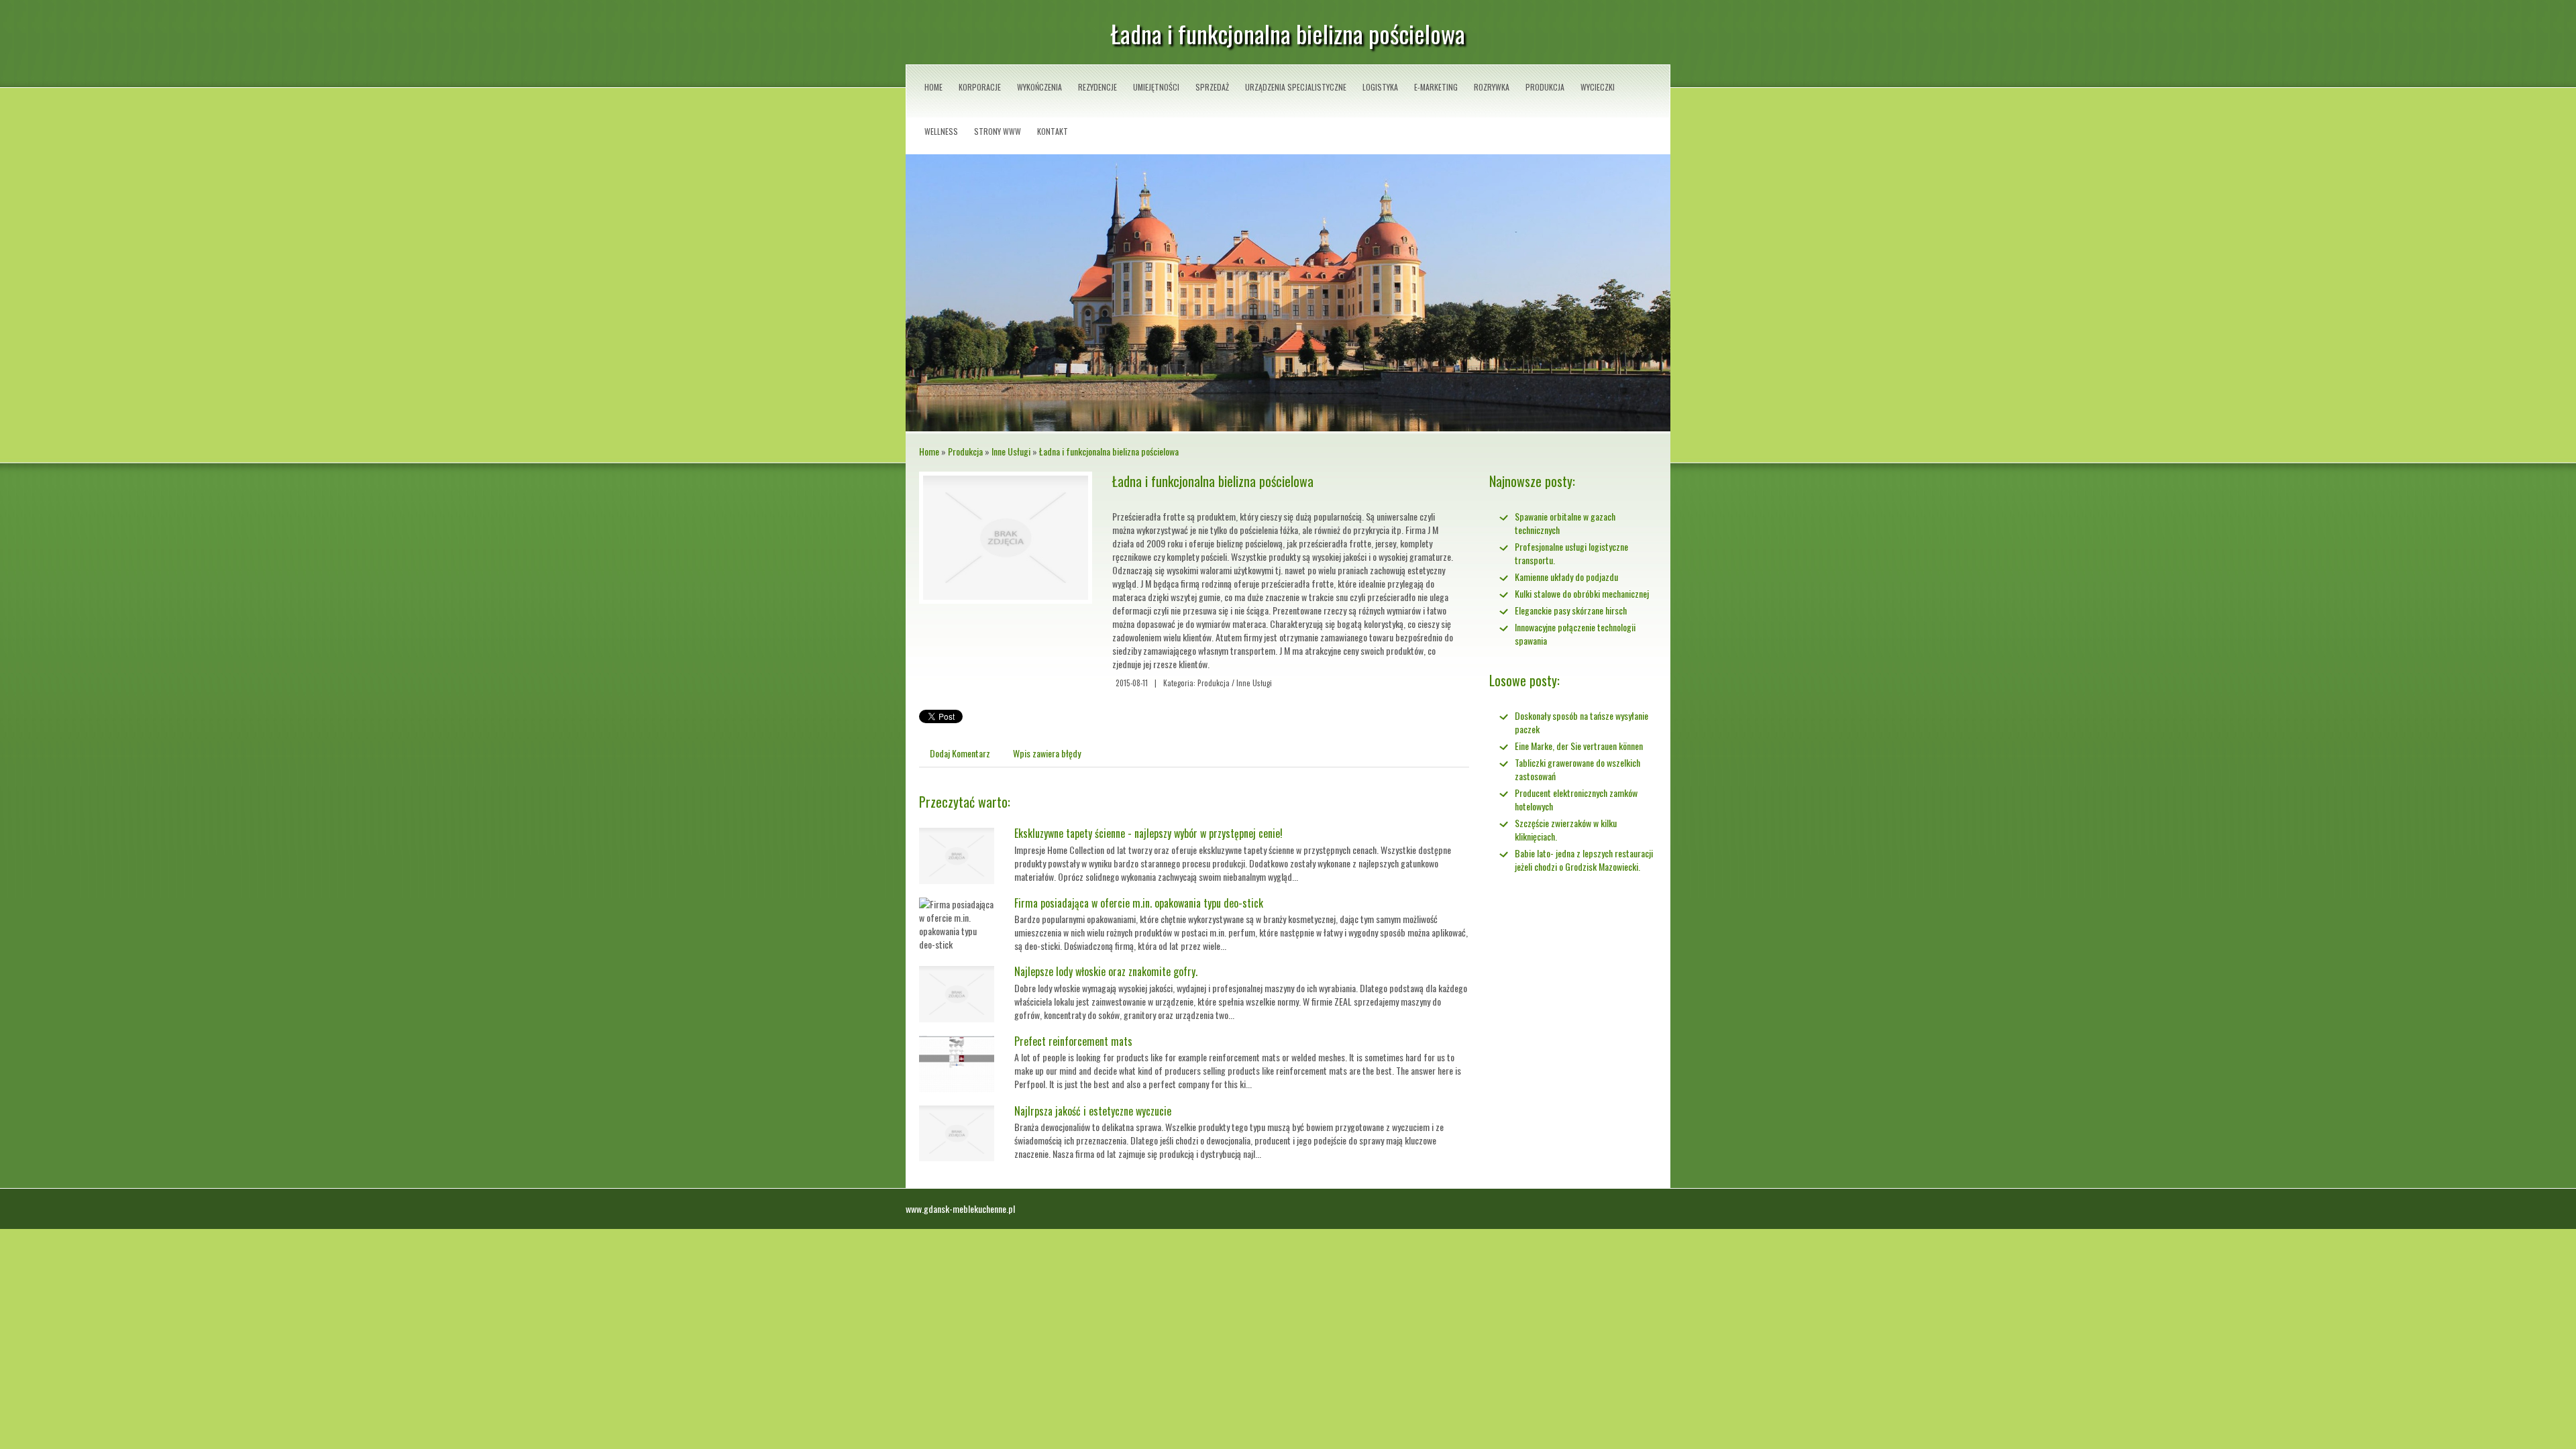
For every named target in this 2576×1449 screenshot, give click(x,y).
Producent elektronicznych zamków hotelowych (1576, 799)
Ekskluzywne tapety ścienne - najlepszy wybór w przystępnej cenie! (1148, 833)
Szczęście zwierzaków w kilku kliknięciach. (1566, 829)
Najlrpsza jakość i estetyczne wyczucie (1093, 1111)
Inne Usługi (1011, 451)
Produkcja (965, 451)
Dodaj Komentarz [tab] (960, 753)
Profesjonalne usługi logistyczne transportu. (1571, 553)
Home (929, 451)
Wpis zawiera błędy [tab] (1047, 753)
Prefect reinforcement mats (1073, 1041)
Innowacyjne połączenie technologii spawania (1575, 634)
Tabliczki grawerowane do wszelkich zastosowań (1577, 769)
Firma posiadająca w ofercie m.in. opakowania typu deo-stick (1139, 903)
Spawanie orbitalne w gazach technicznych (1565, 523)
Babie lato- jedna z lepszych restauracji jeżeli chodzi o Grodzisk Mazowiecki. (1584, 860)
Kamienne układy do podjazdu (1566, 577)
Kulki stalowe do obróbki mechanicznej (1582, 593)
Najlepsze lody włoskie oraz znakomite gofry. (1106, 971)
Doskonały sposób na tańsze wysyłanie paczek (1581, 722)
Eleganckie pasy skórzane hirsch (1571, 610)
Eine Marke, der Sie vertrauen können (1579, 746)
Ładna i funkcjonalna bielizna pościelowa (1109, 451)
